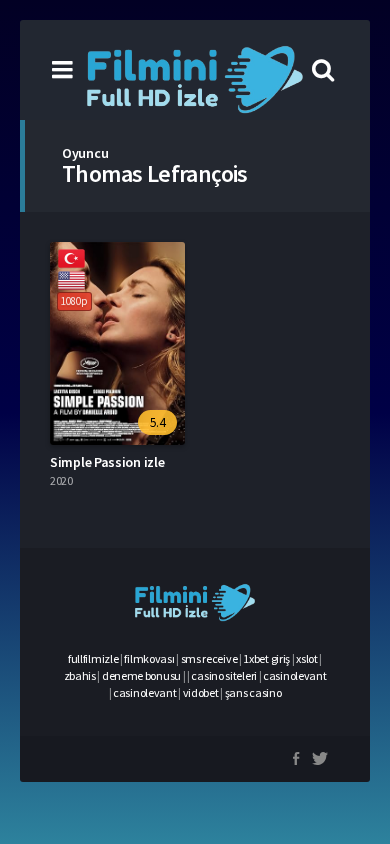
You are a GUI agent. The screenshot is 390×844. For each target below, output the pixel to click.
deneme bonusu (141, 675)
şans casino (253, 692)
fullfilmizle (93, 658)
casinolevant (294, 675)
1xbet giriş (266, 658)
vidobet (201, 692)
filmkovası (149, 658)
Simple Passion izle (107, 462)
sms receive (209, 658)
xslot (307, 658)
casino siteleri (224, 675)
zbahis (80, 675)
